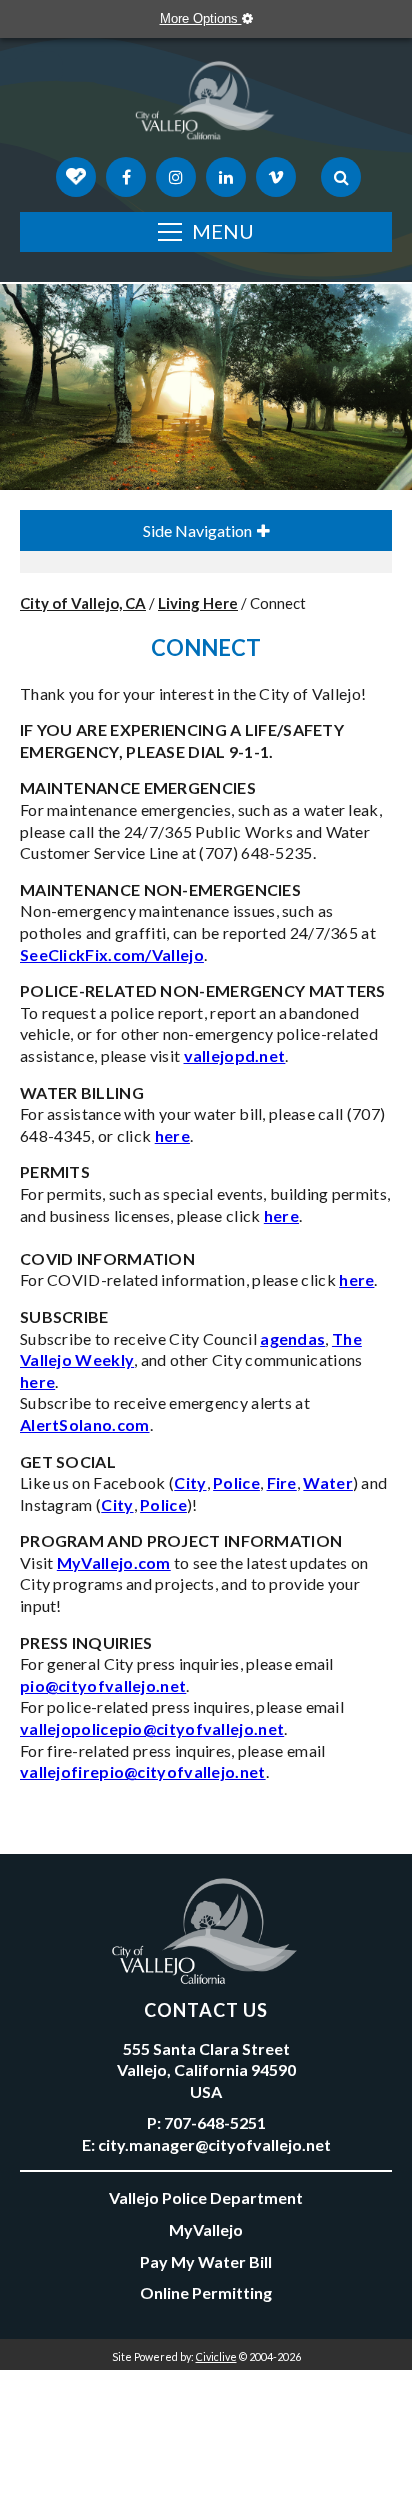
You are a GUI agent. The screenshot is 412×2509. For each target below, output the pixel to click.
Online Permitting (206, 2292)
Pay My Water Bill (206, 2261)
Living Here (198, 603)
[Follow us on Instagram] (176, 177)
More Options (201, 18)
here (172, 1135)
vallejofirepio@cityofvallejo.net (143, 1771)
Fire (282, 1482)
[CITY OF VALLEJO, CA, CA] (206, 105)
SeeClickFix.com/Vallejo (112, 954)
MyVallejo (206, 2229)
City (190, 1482)
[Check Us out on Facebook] (126, 177)
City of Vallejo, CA (83, 603)
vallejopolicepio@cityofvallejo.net (152, 1728)
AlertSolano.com (85, 1424)
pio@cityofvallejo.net (103, 1685)
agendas (292, 1338)
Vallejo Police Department (206, 2197)
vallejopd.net (235, 1055)
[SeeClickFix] (76, 177)
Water (328, 1482)
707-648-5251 (215, 2122)
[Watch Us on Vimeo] (276, 177)
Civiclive (216, 2356)
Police (236, 1482)
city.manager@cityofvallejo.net (214, 2144)
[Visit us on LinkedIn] (226, 177)
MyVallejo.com (114, 1562)
